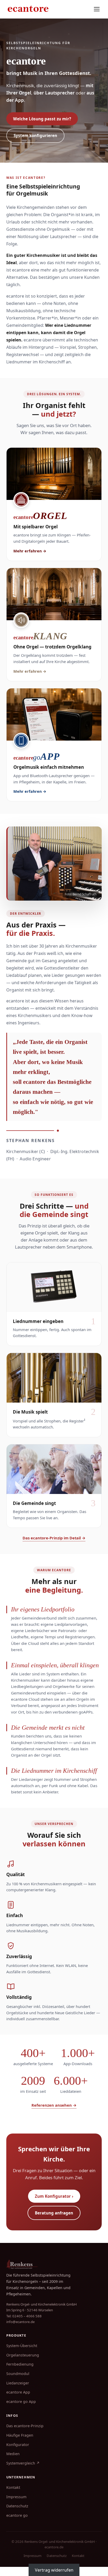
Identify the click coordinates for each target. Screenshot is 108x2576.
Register (77, 1421)
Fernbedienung (20, 2364)
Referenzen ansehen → (54, 2105)
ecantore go (17, 2515)
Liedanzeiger (18, 2383)
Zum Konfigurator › (54, 2196)
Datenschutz (17, 2506)
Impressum (16, 2497)
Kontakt (13, 2487)
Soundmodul (18, 2374)
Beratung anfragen (54, 2213)
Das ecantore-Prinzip (25, 2426)
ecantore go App (21, 2401)
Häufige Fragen (20, 2435)
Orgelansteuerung (23, 2355)
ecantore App (18, 2392)
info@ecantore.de (20, 2322)
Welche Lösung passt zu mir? (42, 119)
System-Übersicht (22, 2346)
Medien (13, 2454)
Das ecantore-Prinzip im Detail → (54, 1538)
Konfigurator (18, 2445)
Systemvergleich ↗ (23, 2463)
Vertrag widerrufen (54, 2570)
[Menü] (97, 9)
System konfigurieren (35, 135)
